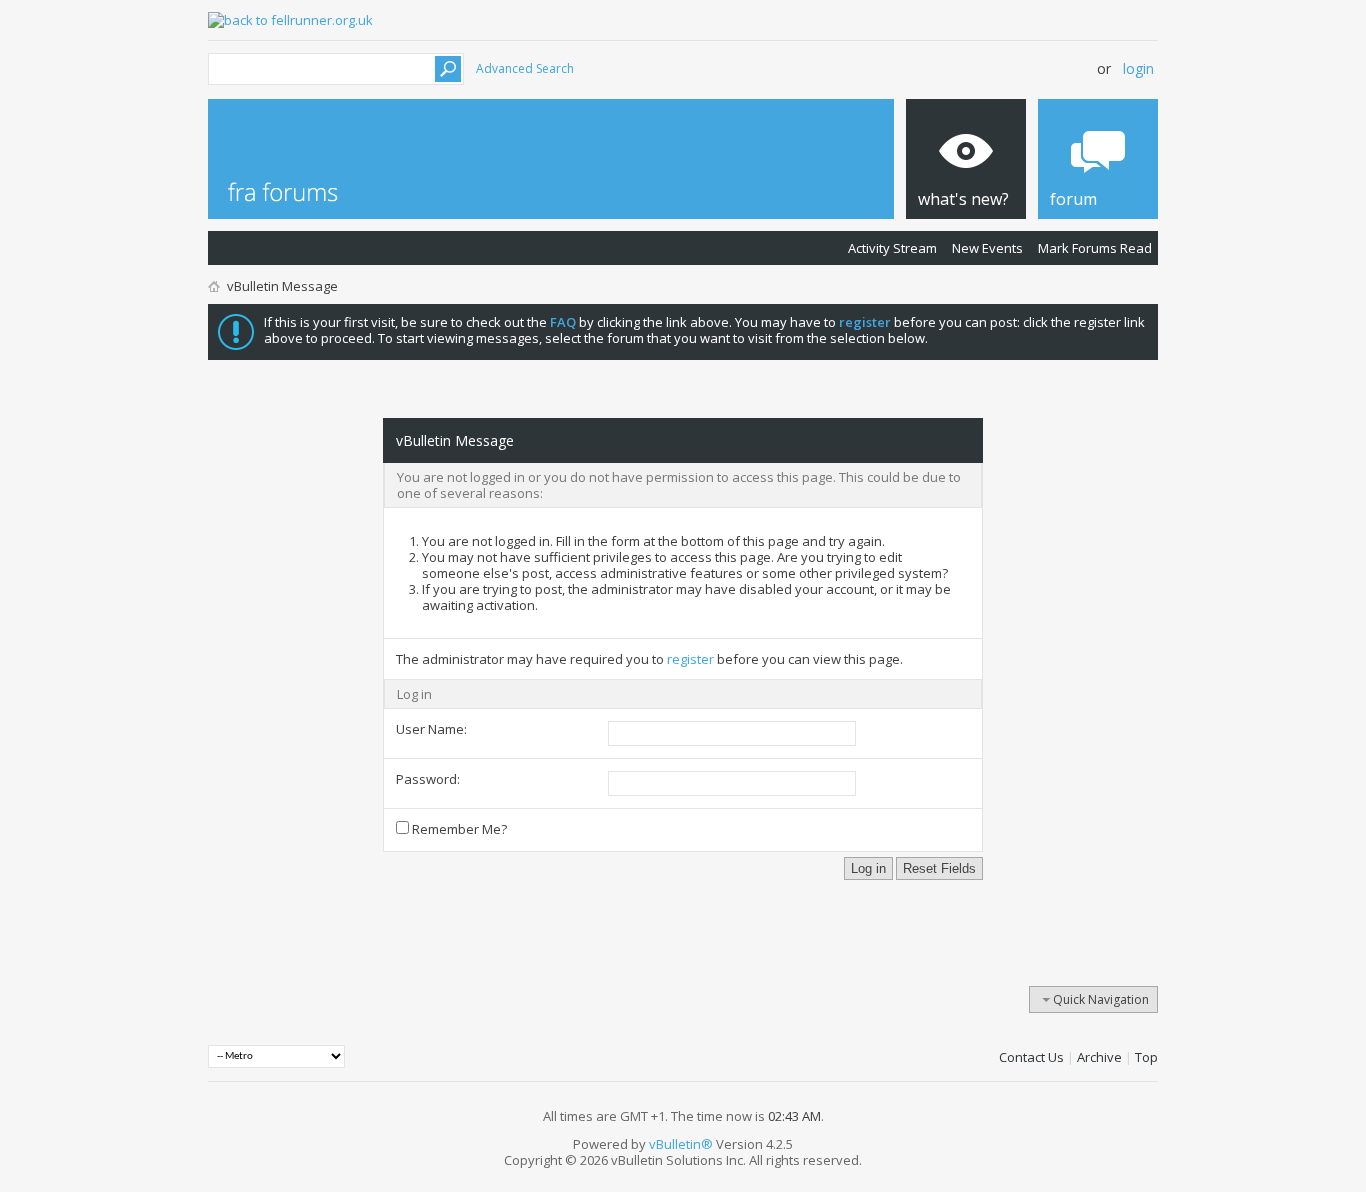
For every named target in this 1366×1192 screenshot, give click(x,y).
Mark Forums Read (1095, 248)
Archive (1099, 1057)
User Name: (431, 729)
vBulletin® (681, 1144)
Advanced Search (525, 68)
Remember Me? (458, 829)
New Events (987, 248)
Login (1138, 68)
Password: (428, 779)
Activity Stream (892, 248)
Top (1146, 1057)
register (690, 659)
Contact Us (1031, 1057)
